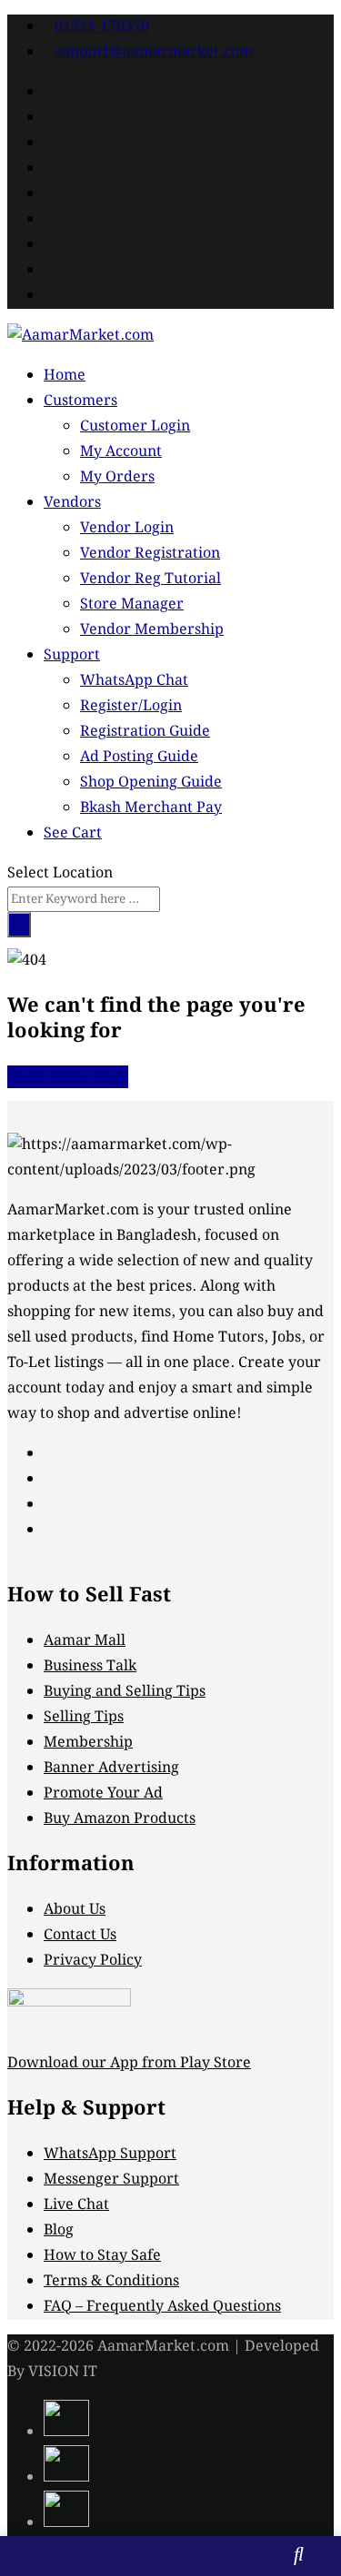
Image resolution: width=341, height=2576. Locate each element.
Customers (80, 401)
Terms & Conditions (111, 2281)
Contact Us (80, 1935)
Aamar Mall (85, 1641)
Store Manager (132, 604)
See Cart (73, 833)
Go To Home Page (68, 1077)
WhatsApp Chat (134, 681)
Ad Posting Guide (139, 757)
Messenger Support (111, 2180)
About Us (75, 1910)
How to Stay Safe (102, 2256)
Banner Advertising (111, 1768)
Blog (59, 2230)
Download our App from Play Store (129, 2063)
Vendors (72, 503)
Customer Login (135, 426)
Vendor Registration (150, 554)
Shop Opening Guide (151, 783)
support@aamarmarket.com (154, 52)
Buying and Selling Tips (125, 1692)
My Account (121, 452)
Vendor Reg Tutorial (150, 579)
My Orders (117, 477)
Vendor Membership (152, 630)
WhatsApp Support (110, 2154)
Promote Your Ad (103, 1793)
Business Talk (90, 1666)
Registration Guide (145, 732)
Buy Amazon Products (120, 1819)
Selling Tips (84, 1717)
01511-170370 (102, 27)
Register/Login (131, 706)
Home (65, 376)
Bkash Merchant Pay (151, 808)
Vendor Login (127, 528)
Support (72, 655)
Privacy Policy (93, 1961)
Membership (88, 1743)
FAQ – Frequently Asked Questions (162, 2307)
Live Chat (76, 2205)
